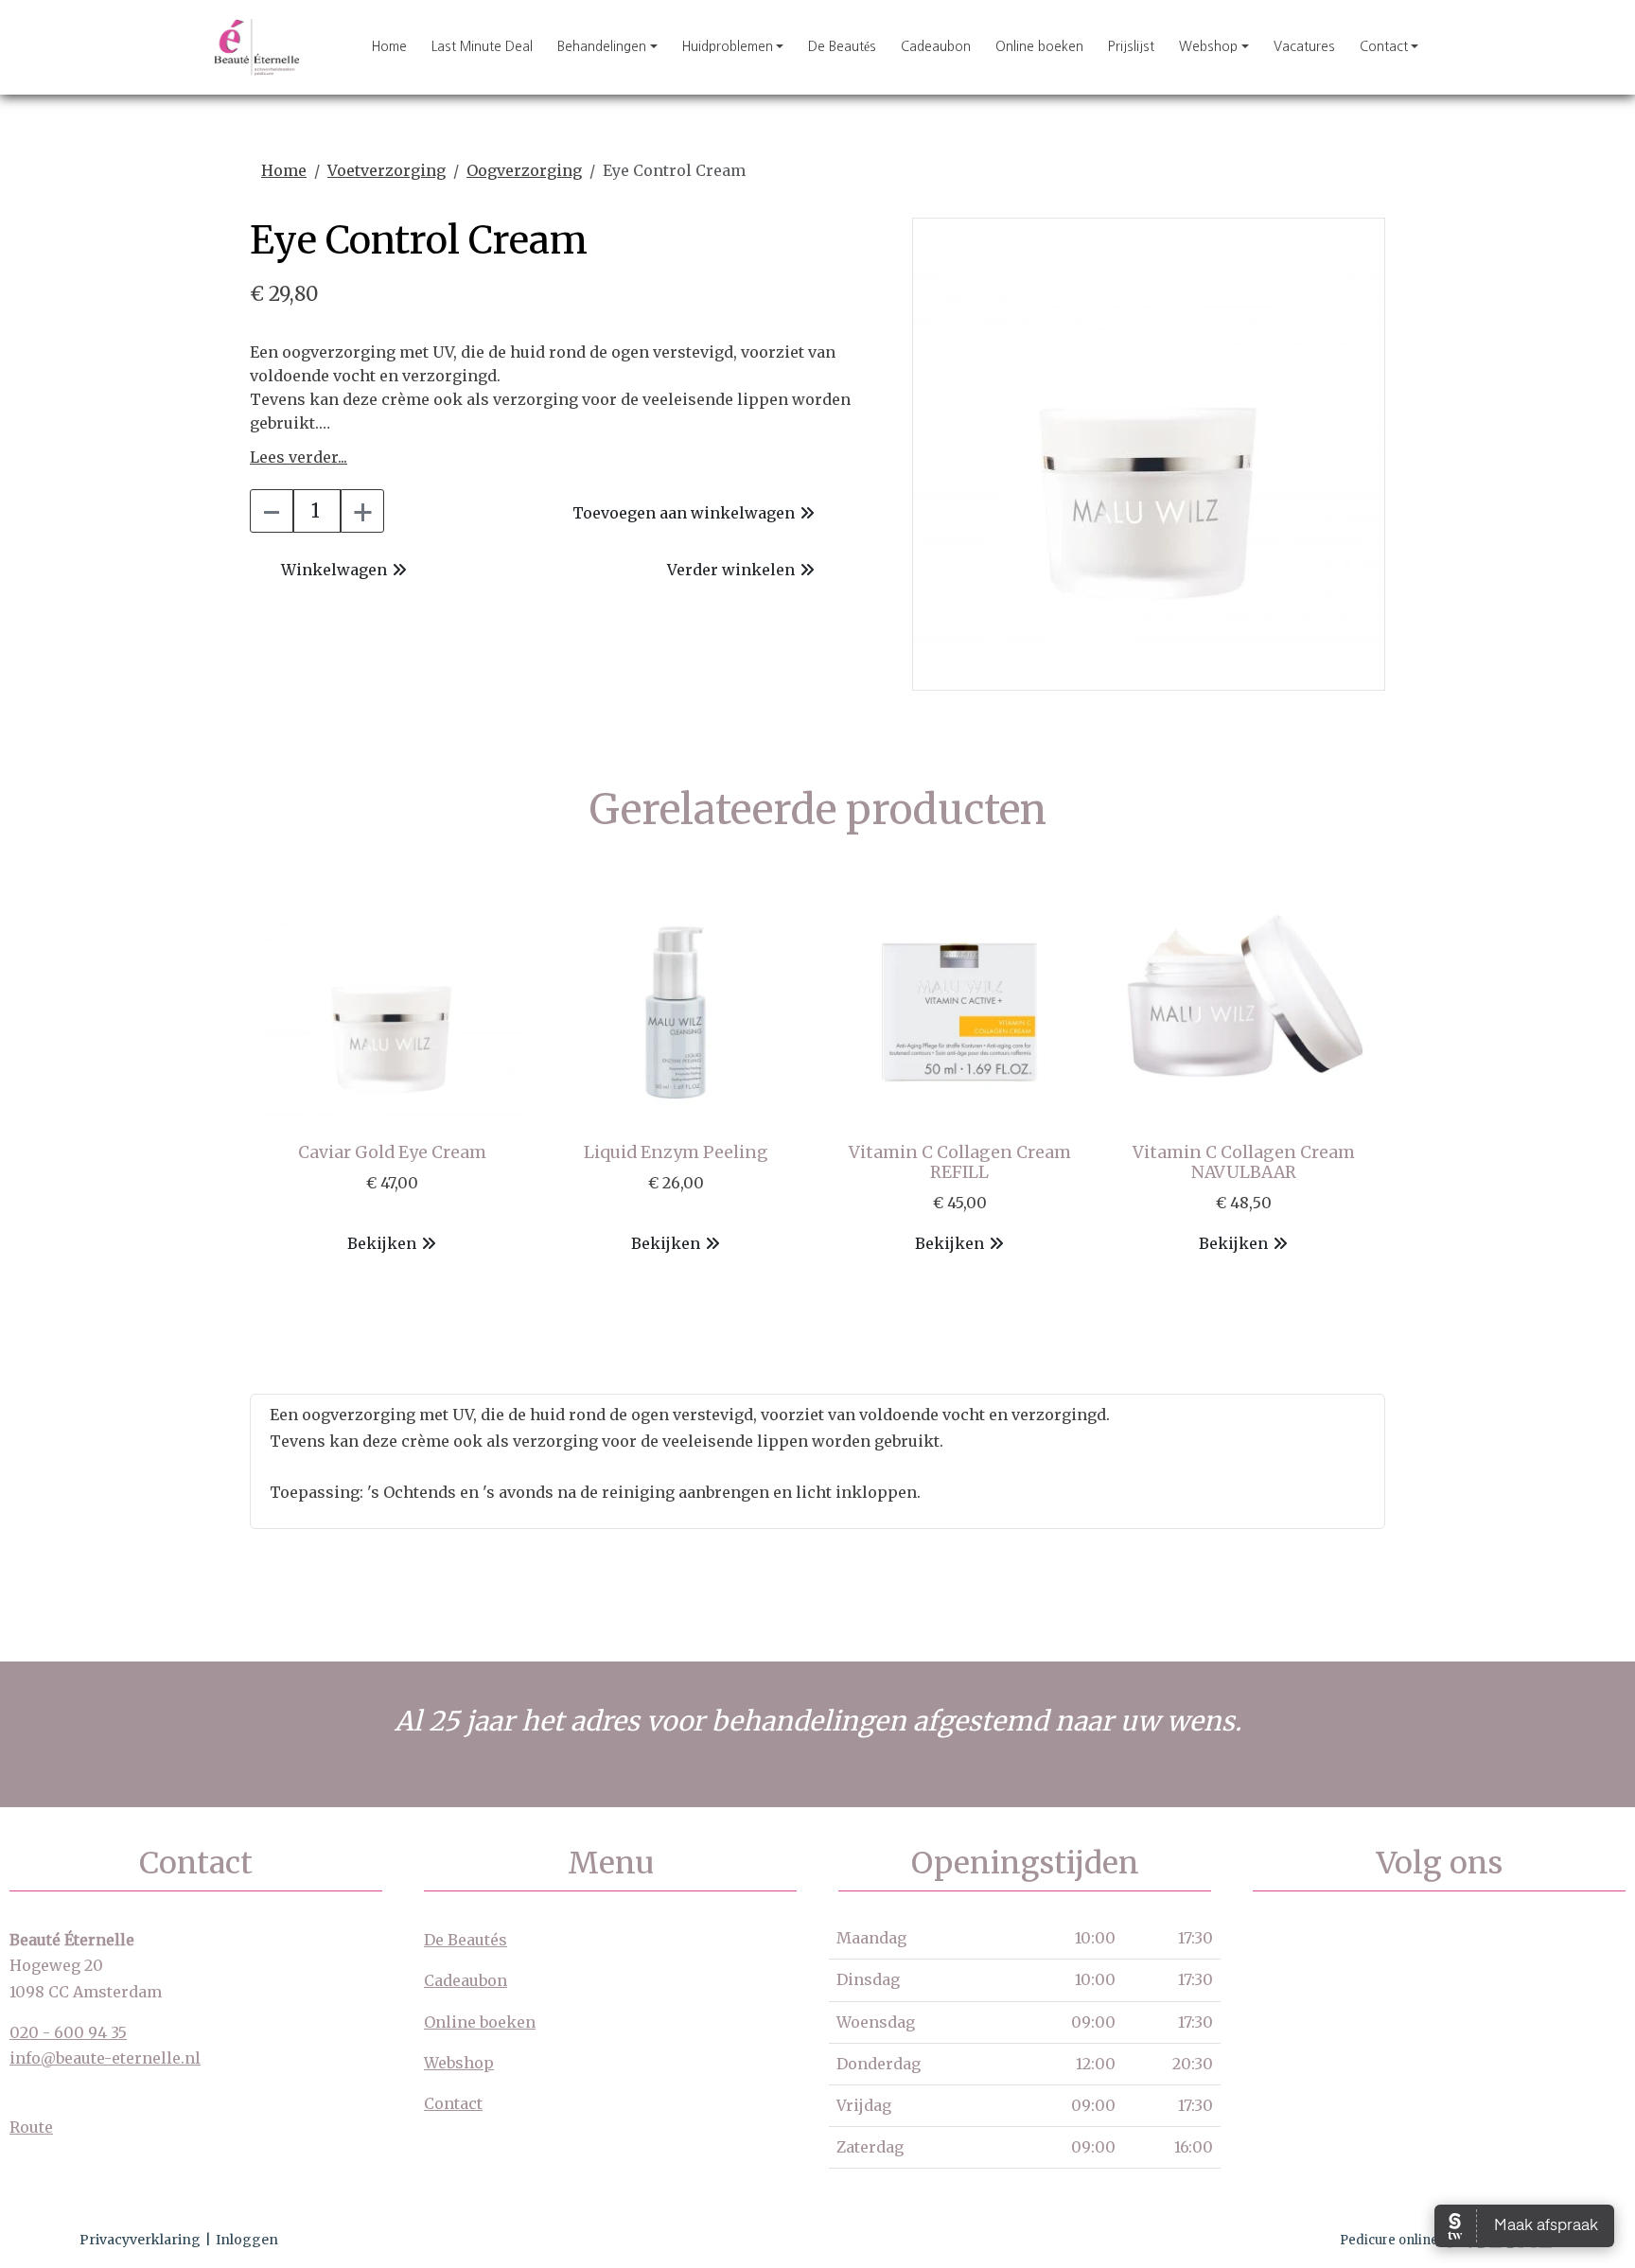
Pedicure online (1389, 2240)
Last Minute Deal (482, 46)
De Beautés (842, 46)
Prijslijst (1131, 46)
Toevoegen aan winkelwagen (684, 513)
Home (389, 46)
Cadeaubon (936, 46)
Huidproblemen (728, 46)
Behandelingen (602, 46)
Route (31, 2127)
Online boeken (1039, 46)
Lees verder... (299, 457)
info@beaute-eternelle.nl (105, 2058)
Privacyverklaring (140, 2240)
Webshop (1208, 46)
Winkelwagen (334, 570)
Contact (1384, 46)
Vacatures (1304, 46)
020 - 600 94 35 (68, 2032)
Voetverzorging (387, 170)
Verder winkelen (731, 570)
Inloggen (247, 2240)
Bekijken (382, 1243)
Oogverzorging (524, 170)
